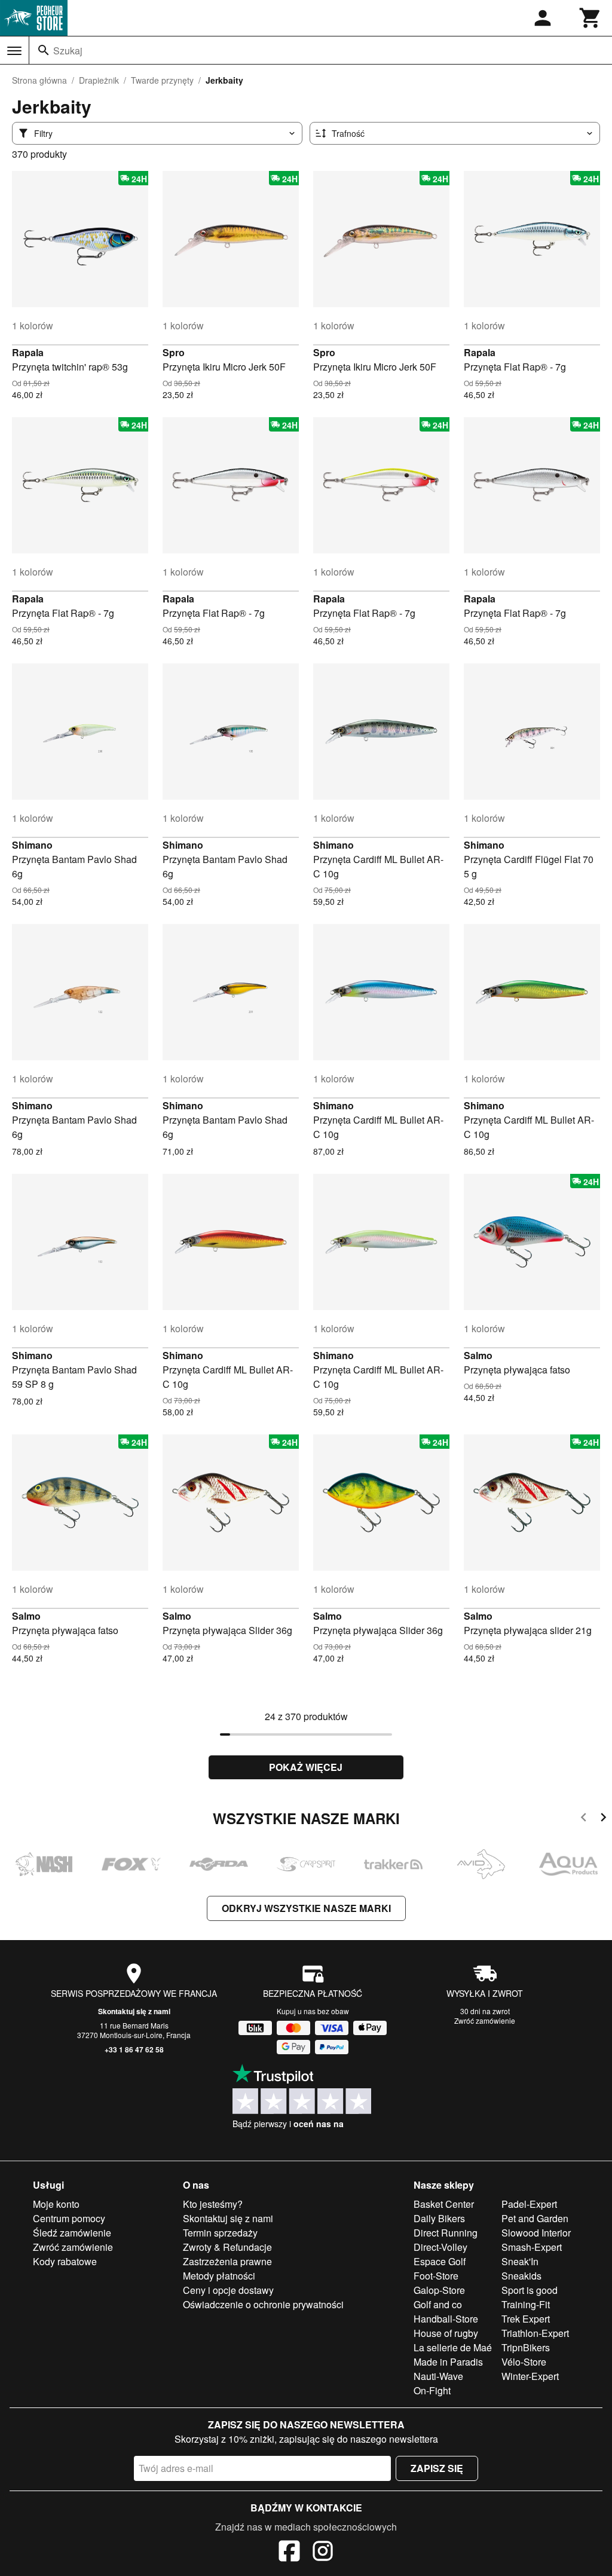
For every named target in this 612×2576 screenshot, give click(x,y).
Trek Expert (526, 2319)
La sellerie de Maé (453, 2347)
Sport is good (530, 2290)
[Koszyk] (590, 18)
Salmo (478, 1355)
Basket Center (444, 2204)
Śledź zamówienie (72, 2233)
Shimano (32, 845)
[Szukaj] (44, 50)
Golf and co (438, 2304)
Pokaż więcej (306, 1767)
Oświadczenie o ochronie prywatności (263, 2304)
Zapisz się (437, 2468)
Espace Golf (440, 2261)
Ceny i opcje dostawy (228, 2290)
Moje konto (56, 2204)
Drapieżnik (99, 80)
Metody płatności (219, 2276)
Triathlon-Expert (535, 2333)
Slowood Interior (536, 2233)
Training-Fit (526, 2304)
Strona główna (39, 80)
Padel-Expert (529, 2204)
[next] (603, 1819)
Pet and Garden (535, 2218)
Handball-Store (446, 2319)
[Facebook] (289, 2553)
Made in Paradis (448, 2362)
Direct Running (446, 2233)
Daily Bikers (439, 2218)
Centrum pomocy (69, 2218)
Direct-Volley (440, 2247)
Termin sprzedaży (220, 2233)
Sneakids (521, 2276)
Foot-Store (436, 2276)
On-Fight (432, 2390)
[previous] (584, 1819)
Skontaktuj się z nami (134, 2011)
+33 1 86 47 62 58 (134, 2049)
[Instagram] (323, 2553)
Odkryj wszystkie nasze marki (306, 1908)
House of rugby (446, 2333)
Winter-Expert (530, 2376)
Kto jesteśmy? (213, 2204)
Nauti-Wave (438, 2376)
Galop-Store (439, 2290)
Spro (174, 352)
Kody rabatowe (65, 2261)
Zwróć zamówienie (485, 2020)
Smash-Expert (532, 2247)
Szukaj (68, 51)
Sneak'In (520, 2261)
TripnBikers (526, 2347)
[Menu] (14, 51)
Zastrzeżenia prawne (227, 2261)
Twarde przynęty (162, 80)
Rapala (28, 352)
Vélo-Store (524, 2362)
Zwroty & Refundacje (227, 2247)
